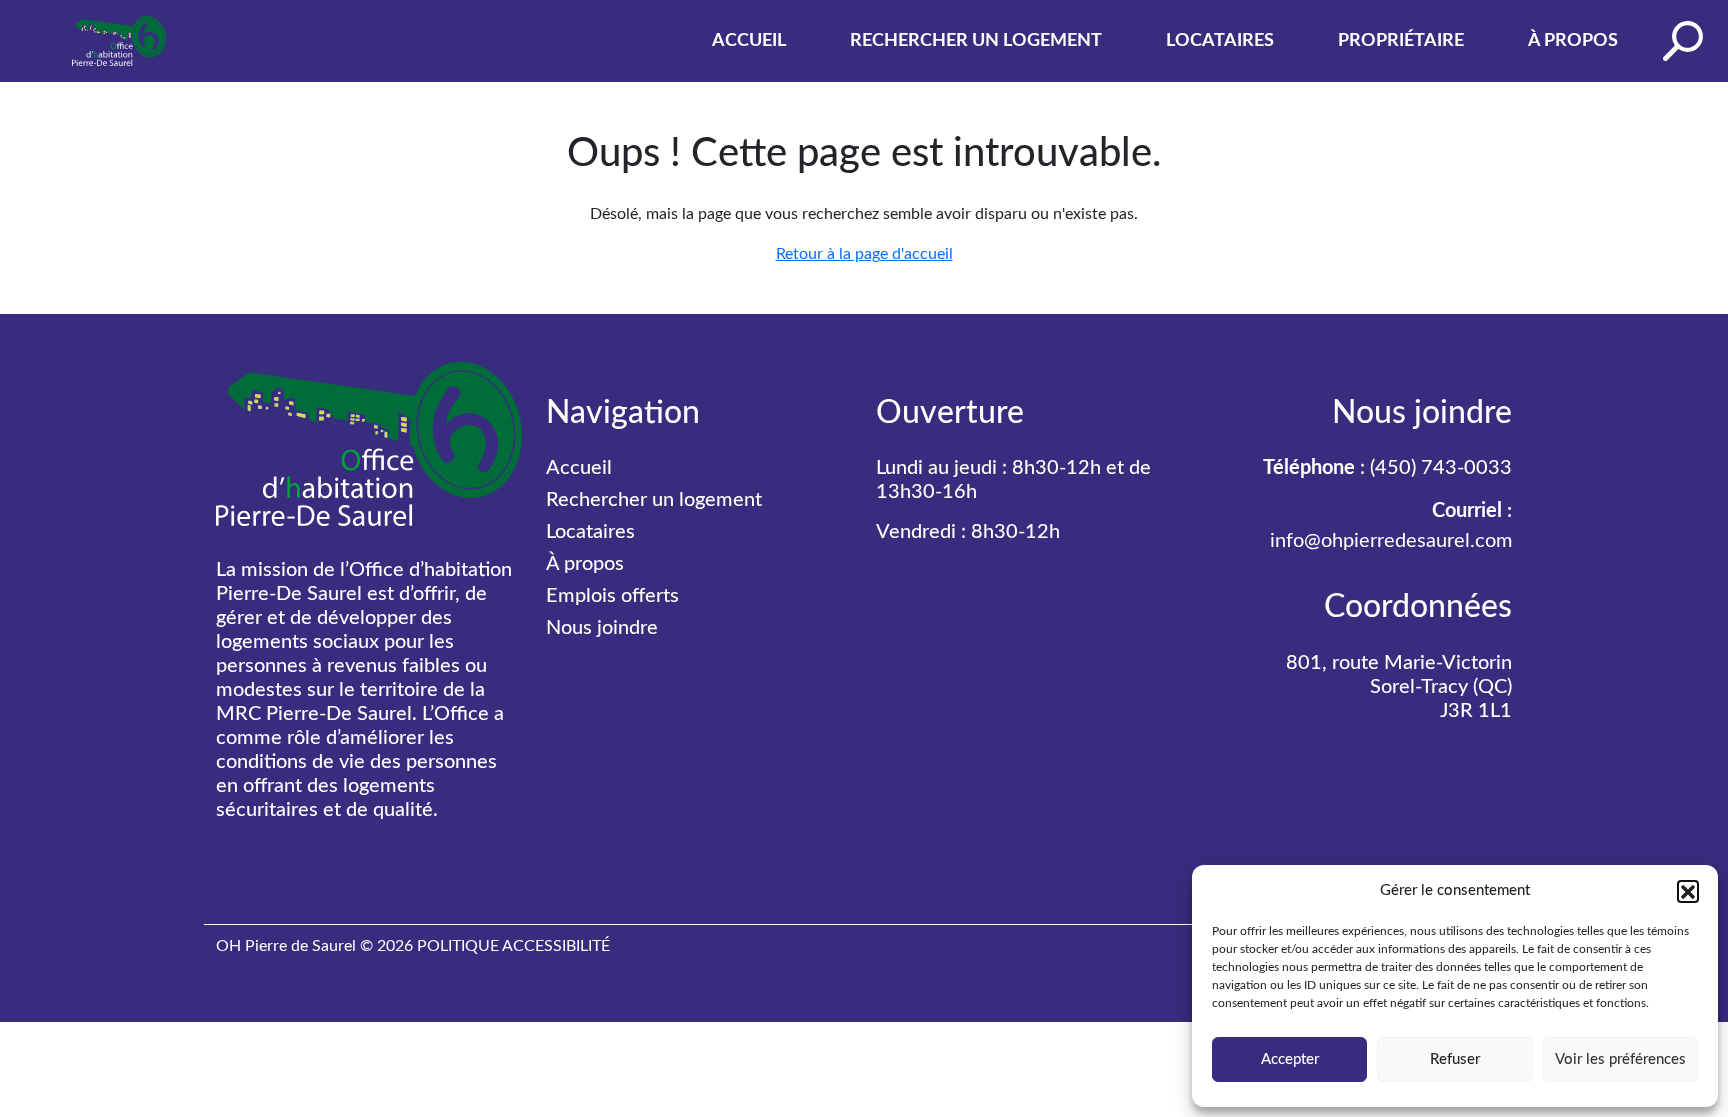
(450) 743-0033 (1441, 468)
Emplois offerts (612, 596)
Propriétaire (1401, 41)
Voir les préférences (1620, 1059)
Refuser (1455, 1059)
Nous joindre (602, 628)
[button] (1688, 891)
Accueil (749, 41)
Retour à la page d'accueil (864, 254)
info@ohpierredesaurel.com (1391, 541)
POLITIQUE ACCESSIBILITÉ (513, 946)
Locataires (1220, 41)
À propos (1573, 41)
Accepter (1290, 1059)
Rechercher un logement (976, 41)
